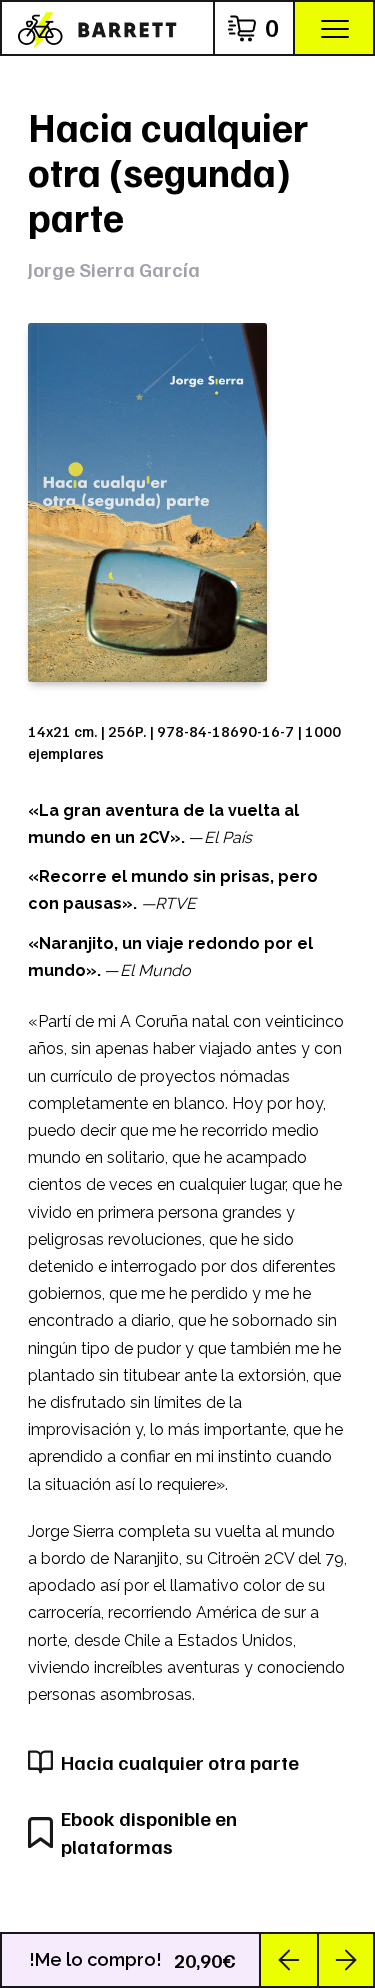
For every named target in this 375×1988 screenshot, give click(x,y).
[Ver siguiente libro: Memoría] (345, 1960)
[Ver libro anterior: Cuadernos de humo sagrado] (289, 1960)
